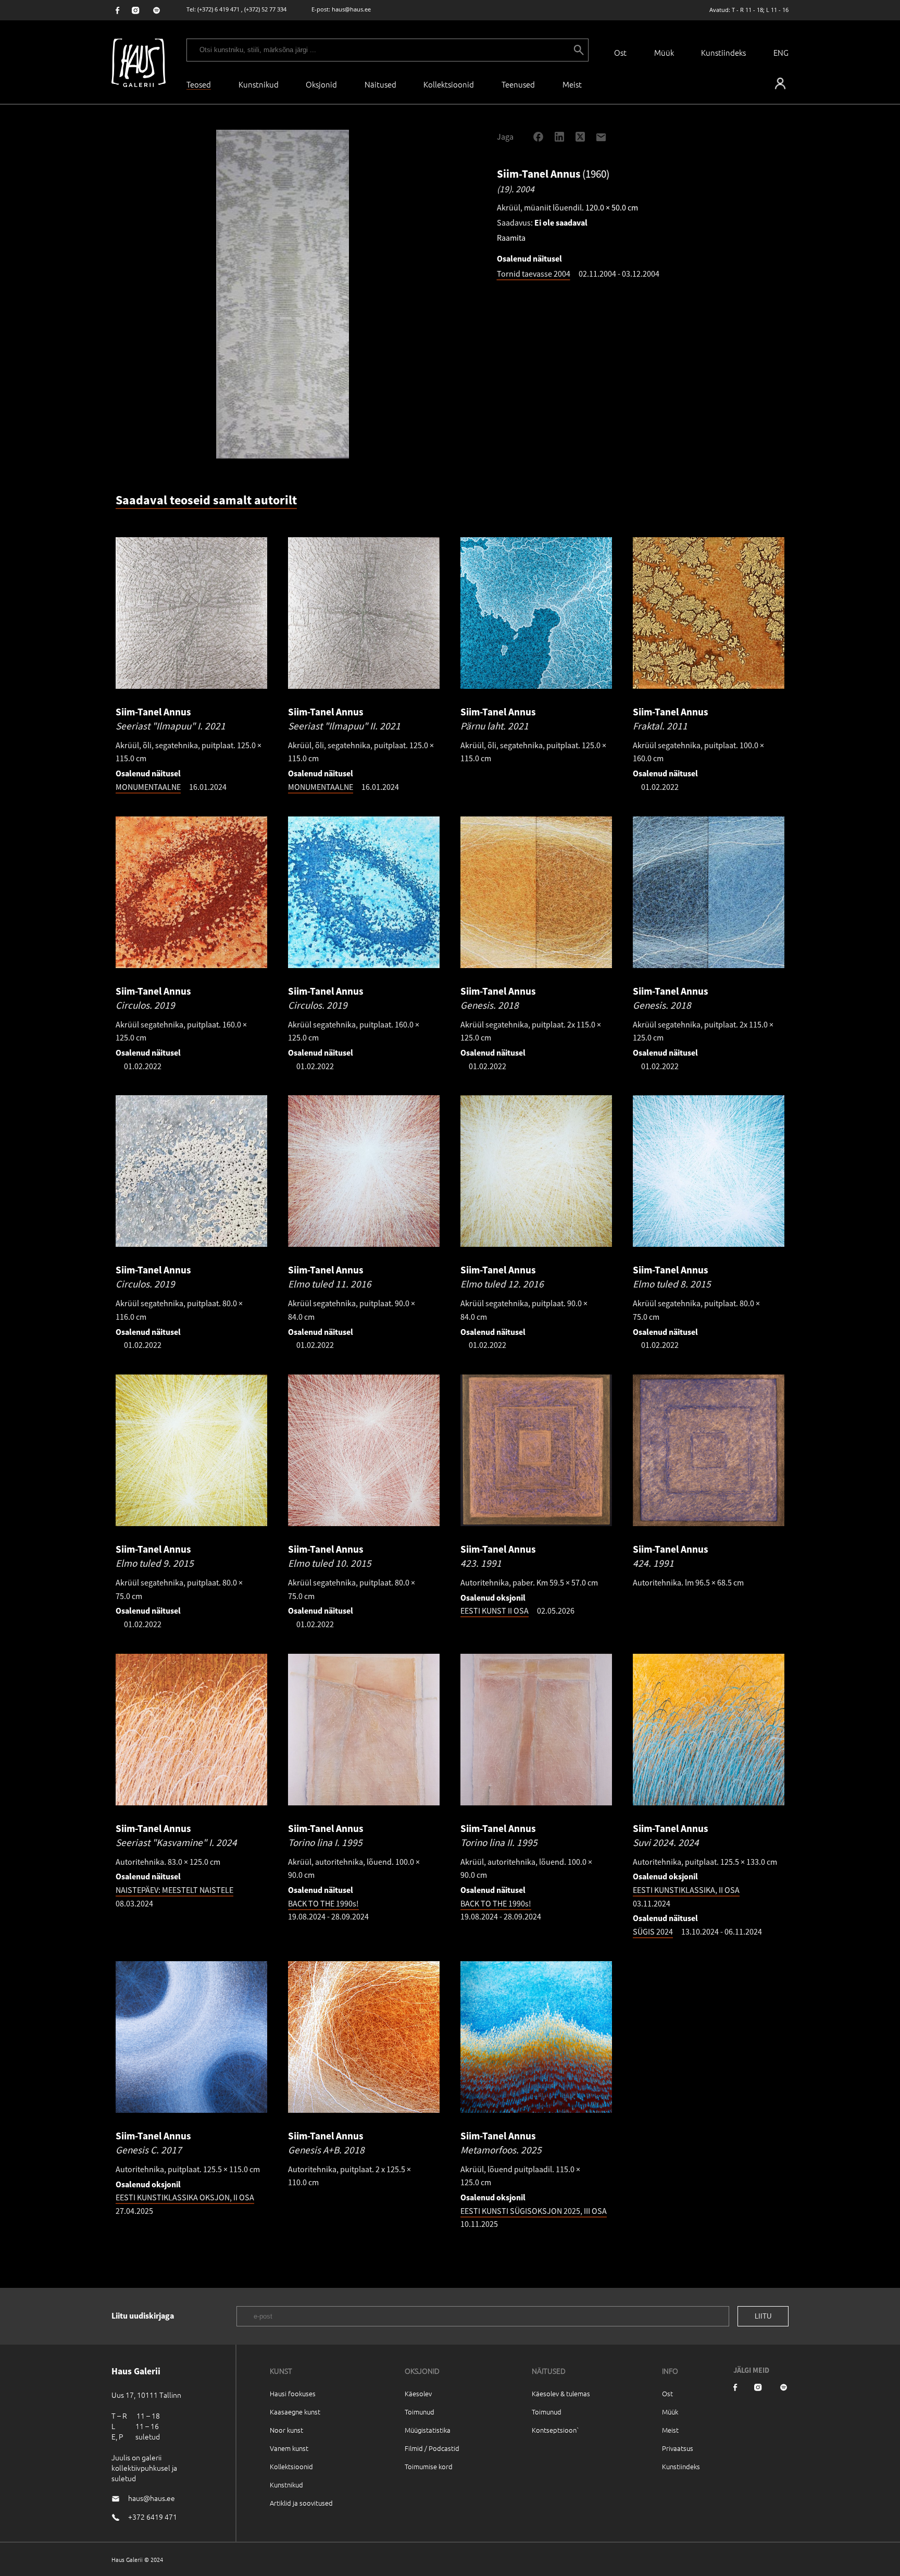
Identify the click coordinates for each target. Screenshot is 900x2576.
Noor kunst (286, 2430)
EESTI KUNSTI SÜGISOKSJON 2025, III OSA (534, 2211)
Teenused (518, 84)
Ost (620, 52)
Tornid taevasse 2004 (534, 274)
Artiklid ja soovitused (301, 2503)
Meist (670, 2430)
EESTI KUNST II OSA (495, 1611)
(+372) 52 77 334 (265, 9)
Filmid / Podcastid (432, 2448)
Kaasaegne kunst (295, 2412)
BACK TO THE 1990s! (323, 1903)
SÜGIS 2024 (653, 1931)
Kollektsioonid (449, 84)
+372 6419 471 (153, 2517)
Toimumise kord (429, 2466)
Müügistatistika (428, 2430)
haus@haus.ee (351, 9)
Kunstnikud (259, 84)
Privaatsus (678, 2448)
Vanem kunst (289, 2448)
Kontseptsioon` (555, 2430)
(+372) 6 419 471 (218, 9)
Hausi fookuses (293, 2393)
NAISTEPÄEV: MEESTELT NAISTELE (174, 1890)
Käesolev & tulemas (561, 2393)
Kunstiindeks (723, 52)
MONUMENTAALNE (148, 787)
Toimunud (420, 2412)
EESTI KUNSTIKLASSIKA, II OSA (686, 1890)
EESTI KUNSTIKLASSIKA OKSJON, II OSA (185, 2197)
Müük (664, 52)
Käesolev (418, 2393)
